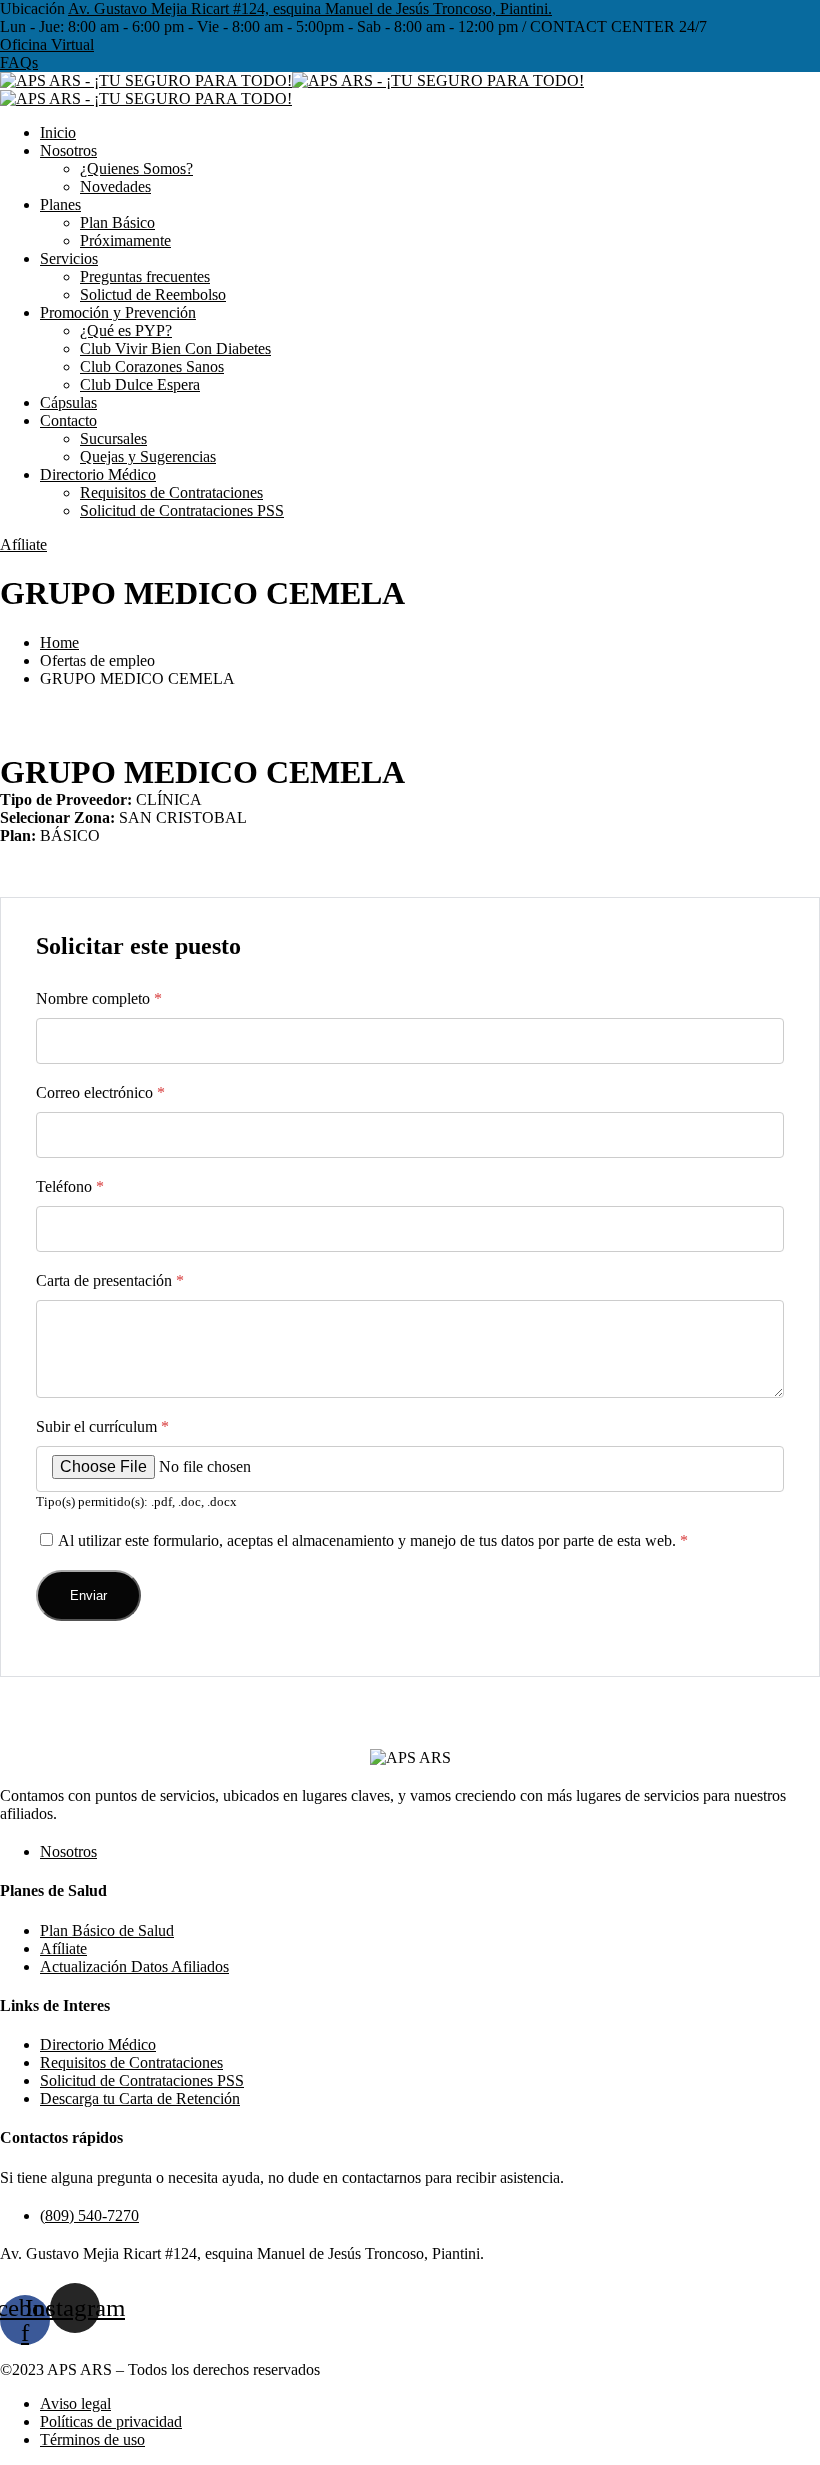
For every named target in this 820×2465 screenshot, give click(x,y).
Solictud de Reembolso (153, 294)
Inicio (58, 132)
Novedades (115, 186)
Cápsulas (68, 402)
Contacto (68, 420)
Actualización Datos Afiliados (134, 1966)
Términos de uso (92, 2439)
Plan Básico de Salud (107, 1930)
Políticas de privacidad (111, 2421)
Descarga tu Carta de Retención (140, 2098)
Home (59, 642)
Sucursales (113, 438)
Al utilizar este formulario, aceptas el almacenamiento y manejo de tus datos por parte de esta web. (373, 1540)
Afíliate (23, 544)
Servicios (69, 258)
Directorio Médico (98, 474)
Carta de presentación (110, 1280)
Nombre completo (99, 998)
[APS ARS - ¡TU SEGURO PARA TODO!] (146, 80)
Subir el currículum (102, 1426)
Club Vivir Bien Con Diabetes (175, 348)
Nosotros (68, 150)
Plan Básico (117, 222)
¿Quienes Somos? (136, 168)
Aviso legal (75, 2403)
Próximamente (125, 240)
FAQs (19, 62)
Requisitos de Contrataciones (171, 492)
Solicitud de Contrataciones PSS (182, 510)
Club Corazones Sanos (152, 366)
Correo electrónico (100, 1092)
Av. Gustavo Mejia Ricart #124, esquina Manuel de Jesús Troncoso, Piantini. (310, 8)
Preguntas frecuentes (145, 276)
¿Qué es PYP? (126, 330)
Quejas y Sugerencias (148, 456)
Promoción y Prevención (118, 312)
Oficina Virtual (47, 44)
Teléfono (70, 1186)
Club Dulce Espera (140, 384)
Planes (60, 204)
